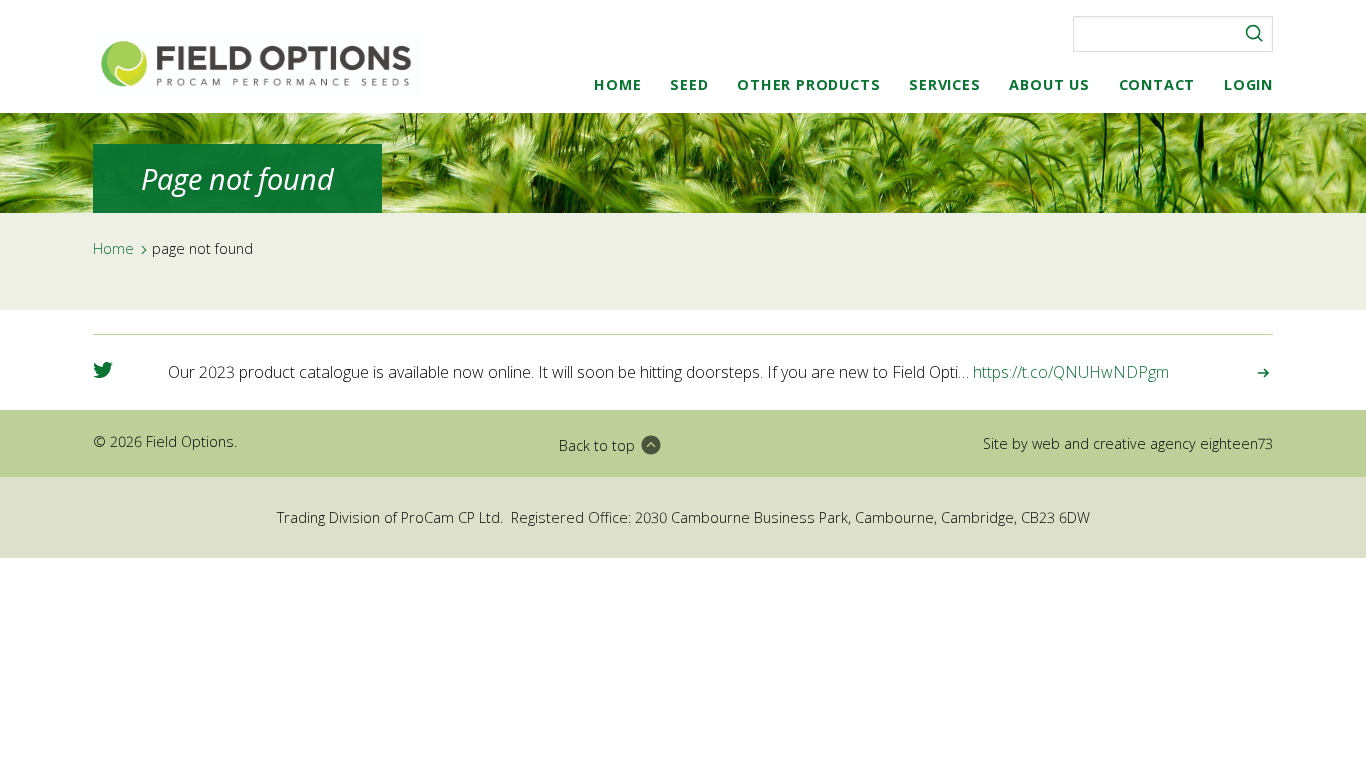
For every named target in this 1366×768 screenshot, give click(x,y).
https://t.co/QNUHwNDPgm (1071, 372)
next (1249, 373)
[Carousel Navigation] (1249, 372)
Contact (1157, 84)
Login (1248, 84)
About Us (1049, 84)
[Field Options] (258, 64)
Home (617, 84)
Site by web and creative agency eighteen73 (1128, 443)
